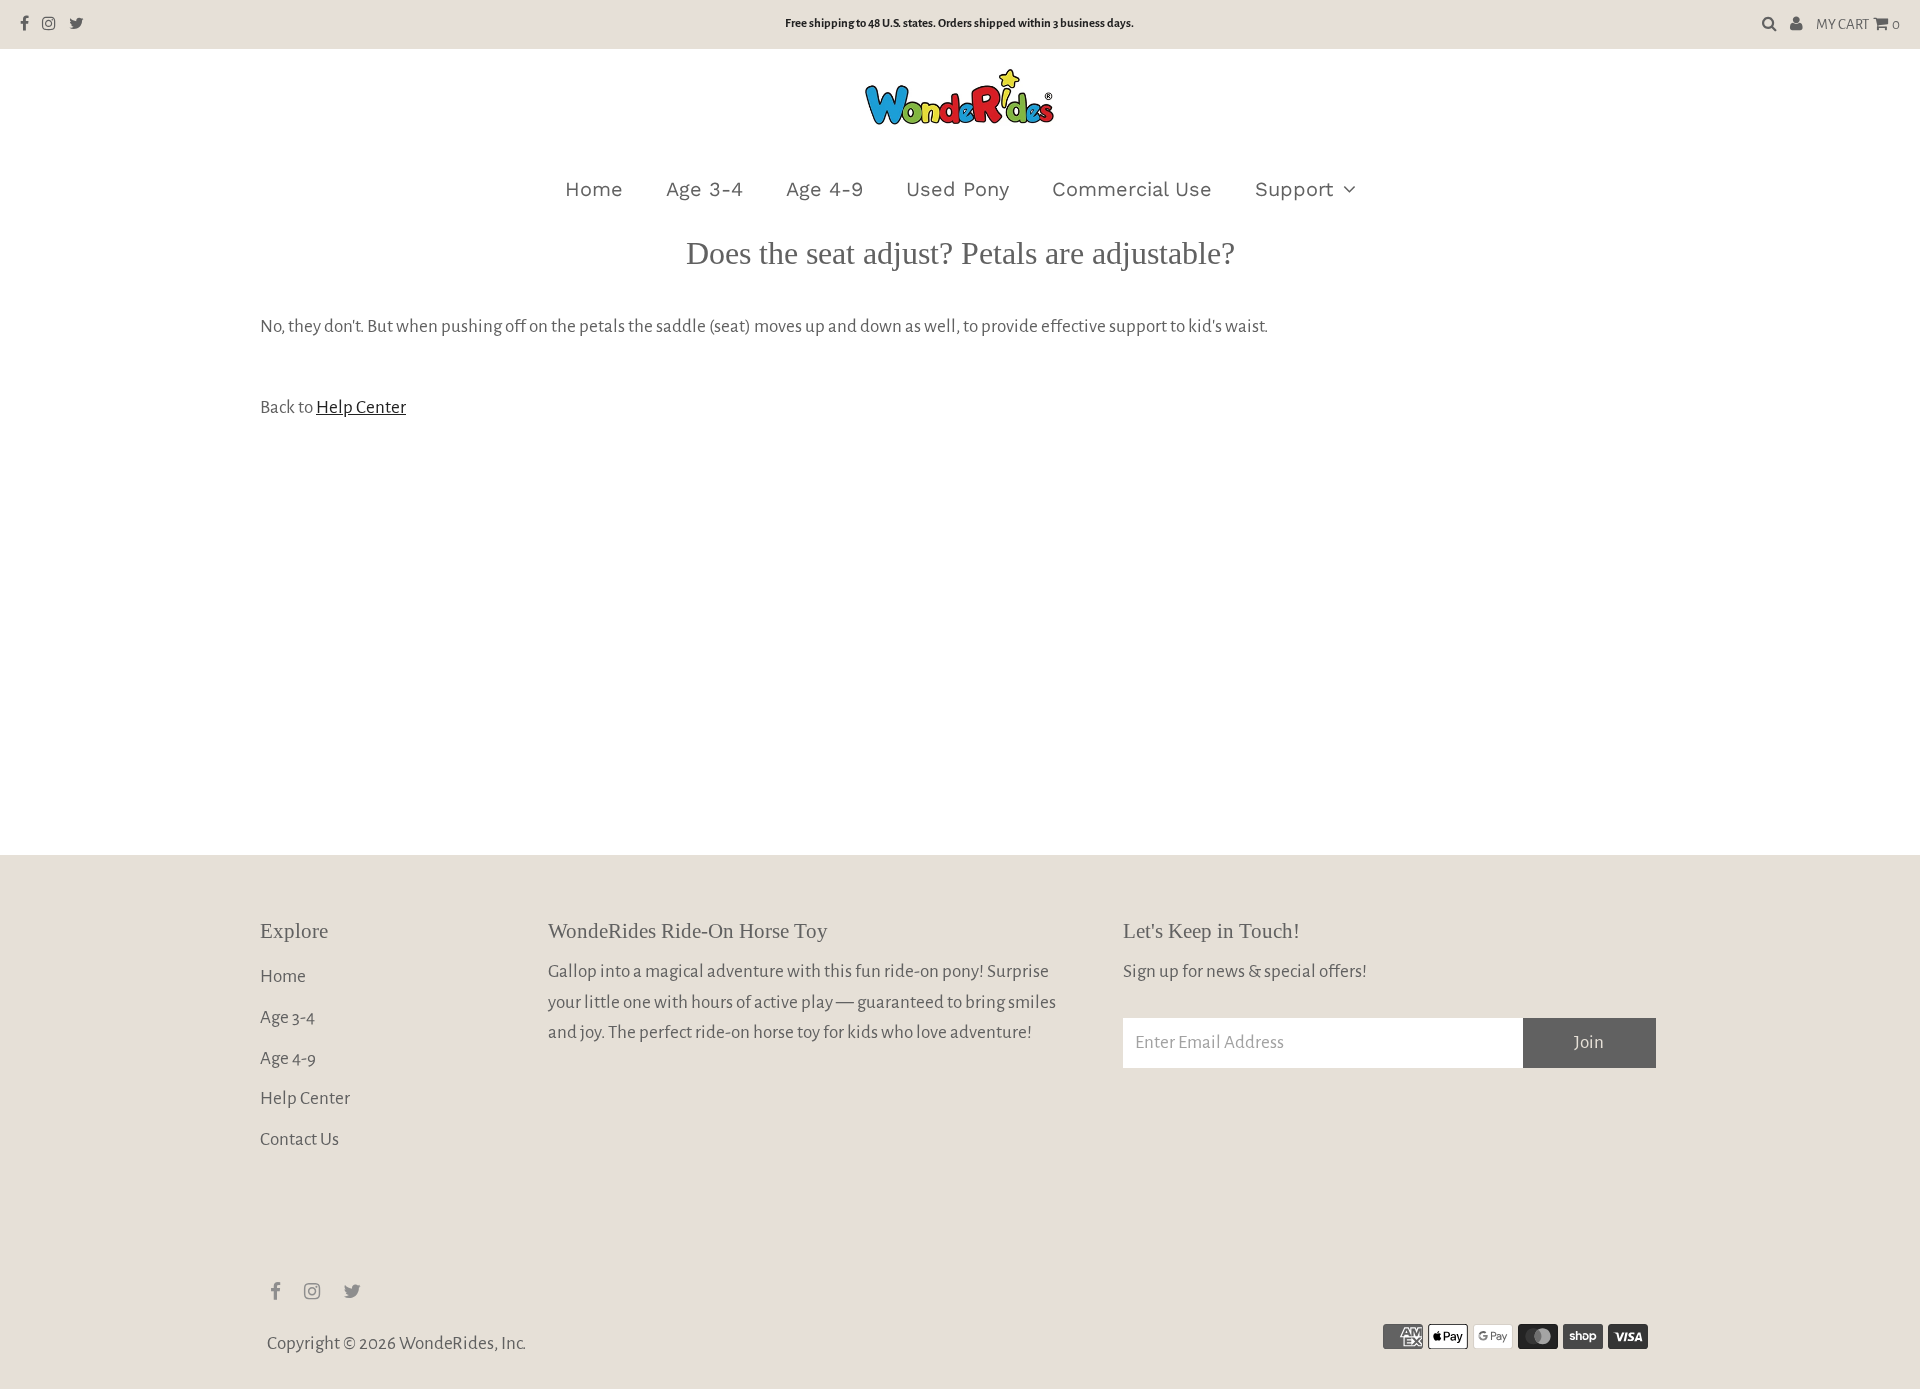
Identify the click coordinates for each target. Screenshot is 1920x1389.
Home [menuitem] (594, 189)
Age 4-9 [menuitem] (824, 189)
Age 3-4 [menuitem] (704, 189)
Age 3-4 (287, 1017)
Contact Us (299, 1139)
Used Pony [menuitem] (957, 189)
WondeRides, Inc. (462, 1343)
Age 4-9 (288, 1058)
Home (283, 976)
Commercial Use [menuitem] (1132, 189)
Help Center (361, 407)
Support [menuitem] (1294, 189)
